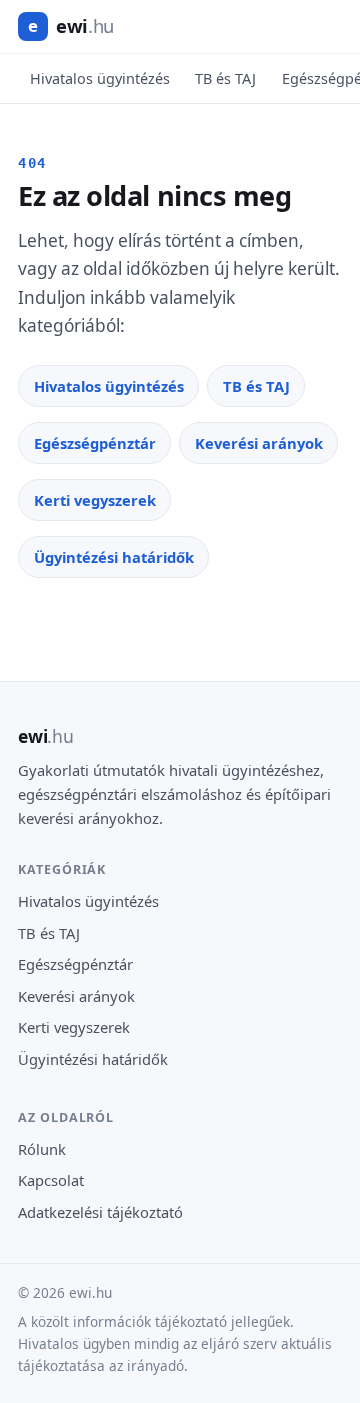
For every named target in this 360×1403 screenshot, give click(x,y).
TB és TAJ (225, 78)
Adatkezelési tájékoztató (100, 1212)
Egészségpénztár (95, 443)
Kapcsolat (51, 1180)
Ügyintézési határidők (114, 557)
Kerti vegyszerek (95, 500)
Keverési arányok (259, 443)
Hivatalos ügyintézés (100, 78)
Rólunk (42, 1149)
